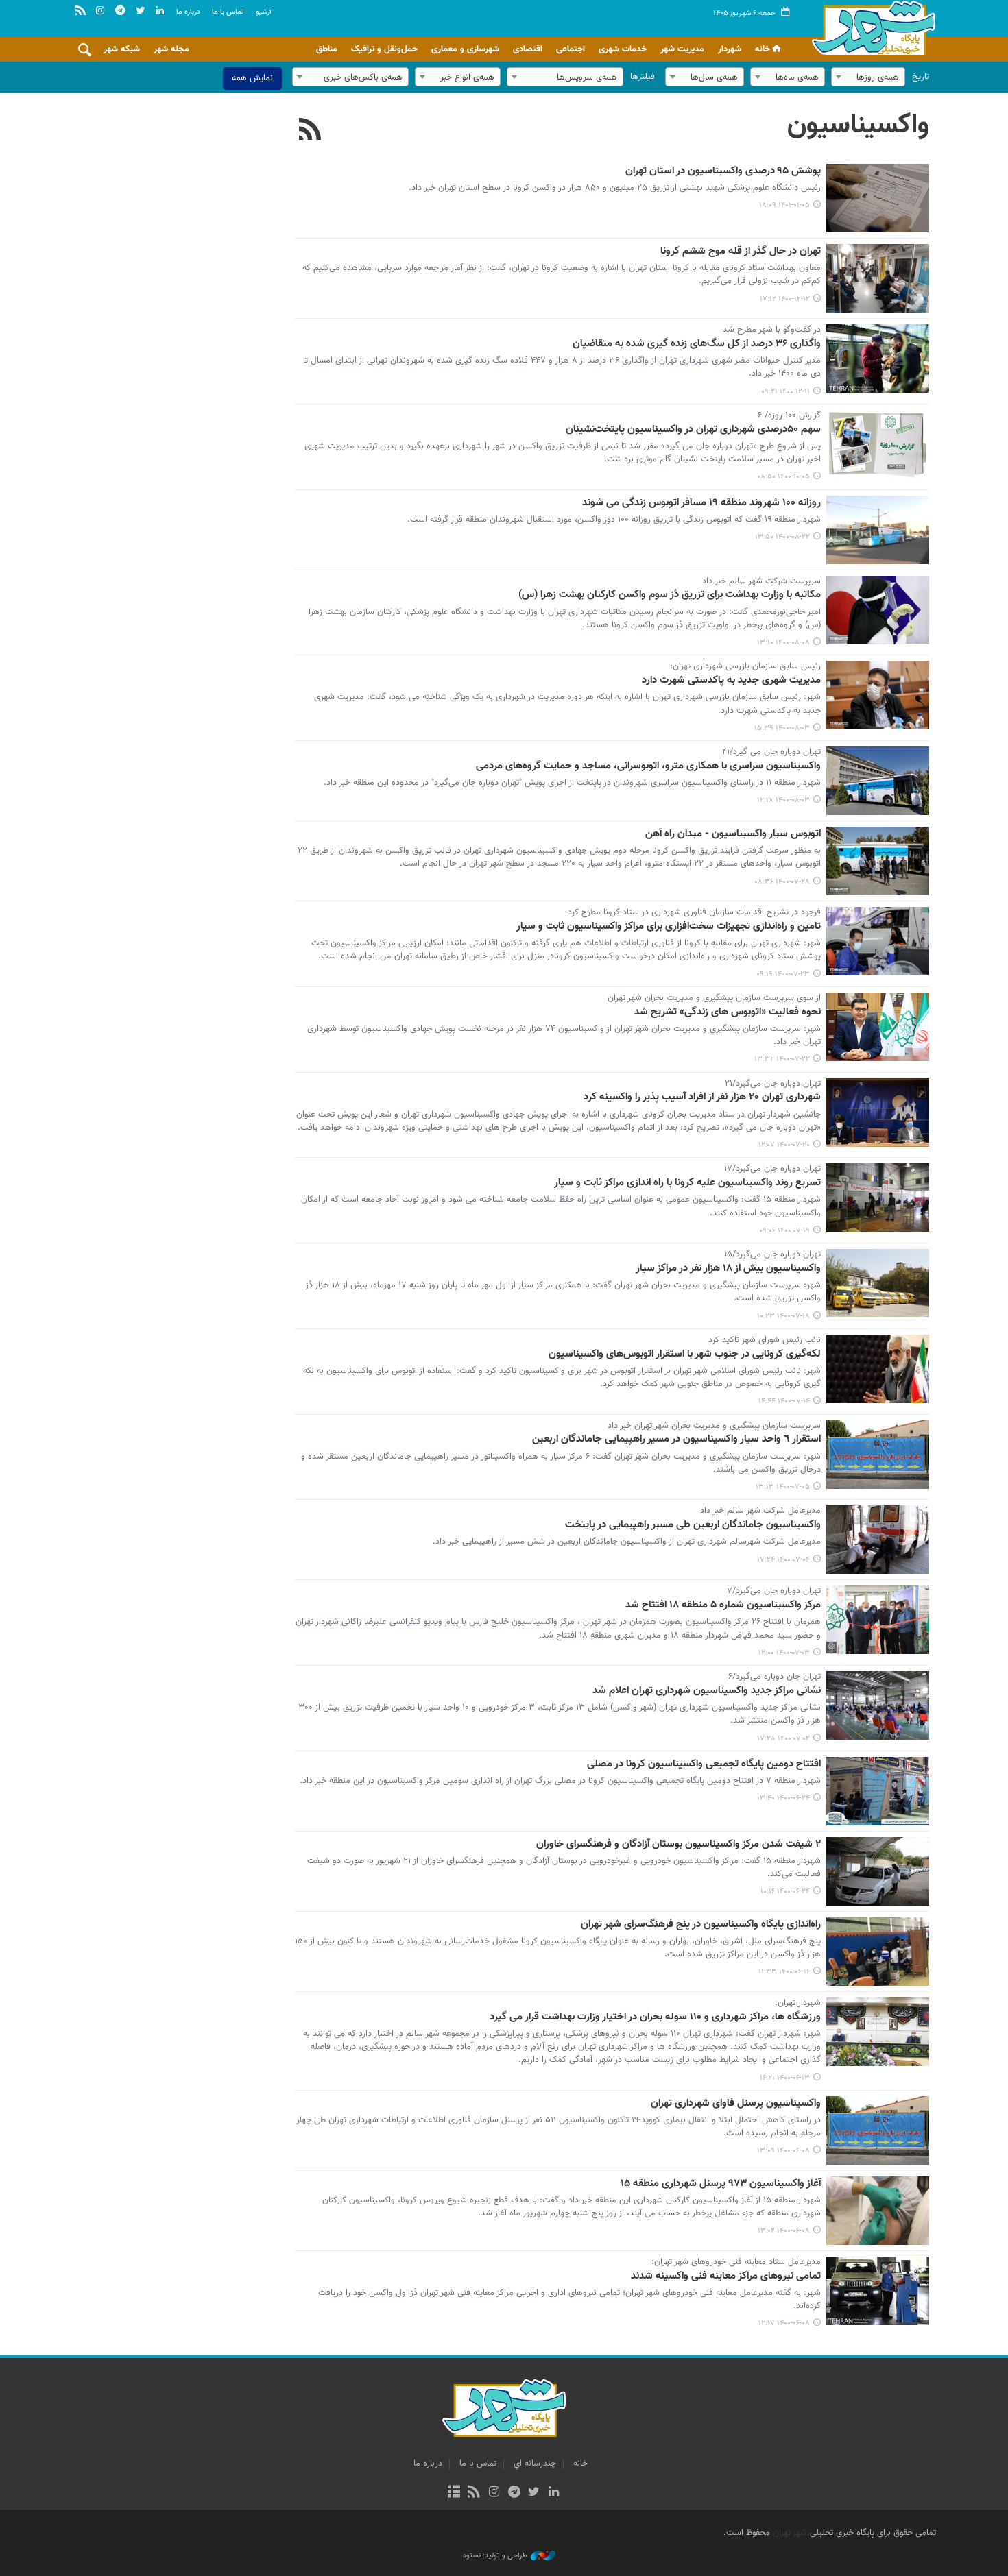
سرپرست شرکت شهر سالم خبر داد (761, 582)
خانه (763, 49)
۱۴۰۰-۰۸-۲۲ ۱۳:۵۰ (782, 537)
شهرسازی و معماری (465, 49)
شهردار (730, 49)
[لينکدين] (554, 2493)
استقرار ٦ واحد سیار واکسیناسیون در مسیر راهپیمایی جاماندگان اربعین (676, 1439)
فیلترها (643, 77)
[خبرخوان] (474, 2493)
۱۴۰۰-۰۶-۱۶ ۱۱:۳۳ (784, 1972)
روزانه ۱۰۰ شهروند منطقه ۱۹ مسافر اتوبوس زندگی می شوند (701, 503)
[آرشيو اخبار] (454, 2493)
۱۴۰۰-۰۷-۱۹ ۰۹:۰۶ (784, 1231)
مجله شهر (171, 49)
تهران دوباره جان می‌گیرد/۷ (774, 1592)
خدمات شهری (623, 49)
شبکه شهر (122, 49)
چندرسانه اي (535, 2464)
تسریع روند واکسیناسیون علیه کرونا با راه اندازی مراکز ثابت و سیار (687, 1183)
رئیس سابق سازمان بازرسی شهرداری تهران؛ (745, 667)
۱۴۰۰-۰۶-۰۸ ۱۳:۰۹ (783, 2151)
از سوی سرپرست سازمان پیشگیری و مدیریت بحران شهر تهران (714, 999)
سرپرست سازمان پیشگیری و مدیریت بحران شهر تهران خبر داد (714, 1426)
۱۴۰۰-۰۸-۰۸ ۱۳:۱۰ (783, 643)
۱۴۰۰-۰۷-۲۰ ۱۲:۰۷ (784, 1145)
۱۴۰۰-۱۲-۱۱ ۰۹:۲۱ (785, 392)
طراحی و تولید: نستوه (495, 2556)
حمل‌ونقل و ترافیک (384, 49)
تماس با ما (228, 12)
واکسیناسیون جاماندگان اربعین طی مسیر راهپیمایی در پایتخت (693, 1525)
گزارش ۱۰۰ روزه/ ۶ (789, 416)
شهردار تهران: (798, 2004)
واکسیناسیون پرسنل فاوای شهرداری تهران (736, 2104)
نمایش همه (252, 78)
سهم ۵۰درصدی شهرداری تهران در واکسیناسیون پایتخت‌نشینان (693, 430)
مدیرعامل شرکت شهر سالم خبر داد (760, 1511)
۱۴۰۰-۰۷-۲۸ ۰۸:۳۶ (782, 882)
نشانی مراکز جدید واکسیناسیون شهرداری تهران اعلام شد (707, 1691)
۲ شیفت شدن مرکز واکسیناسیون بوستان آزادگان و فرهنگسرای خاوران (679, 1845)
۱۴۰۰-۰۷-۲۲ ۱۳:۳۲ (782, 1059)
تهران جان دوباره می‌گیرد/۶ (775, 1677)
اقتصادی (528, 49)
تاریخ (921, 77)
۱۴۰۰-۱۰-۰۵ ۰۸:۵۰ (783, 477)
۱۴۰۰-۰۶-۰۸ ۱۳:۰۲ (784, 2231)
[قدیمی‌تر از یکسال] (878, 198)
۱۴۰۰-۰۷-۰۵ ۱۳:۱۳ (783, 1487)
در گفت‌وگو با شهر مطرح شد (772, 330)
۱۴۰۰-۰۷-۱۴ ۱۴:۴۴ (784, 1401)
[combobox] (868, 77)
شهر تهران (790, 2533)
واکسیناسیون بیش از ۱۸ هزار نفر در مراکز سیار (728, 1269)
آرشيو (264, 12)
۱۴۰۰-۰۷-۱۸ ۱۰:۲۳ (783, 1316)
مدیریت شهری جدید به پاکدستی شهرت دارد (731, 681)
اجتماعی (571, 49)
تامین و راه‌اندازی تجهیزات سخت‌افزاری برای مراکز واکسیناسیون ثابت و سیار (669, 927)
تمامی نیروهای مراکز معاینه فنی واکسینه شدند (726, 2276)
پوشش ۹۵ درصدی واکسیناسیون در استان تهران (723, 171)
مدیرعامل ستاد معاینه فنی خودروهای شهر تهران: (736, 2263)
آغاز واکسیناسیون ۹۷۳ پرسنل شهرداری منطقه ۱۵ (721, 2184)
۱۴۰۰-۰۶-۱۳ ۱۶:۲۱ (785, 2078)
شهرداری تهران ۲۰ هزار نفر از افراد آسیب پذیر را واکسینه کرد (702, 1097)
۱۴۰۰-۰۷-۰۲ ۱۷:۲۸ (783, 1739)
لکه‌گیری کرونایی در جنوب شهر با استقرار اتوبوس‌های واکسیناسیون (685, 1354)
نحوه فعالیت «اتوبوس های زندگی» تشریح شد (728, 1012)
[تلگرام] (514, 2493)
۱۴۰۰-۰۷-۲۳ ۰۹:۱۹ (783, 974)
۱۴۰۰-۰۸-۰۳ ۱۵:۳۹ (782, 728)
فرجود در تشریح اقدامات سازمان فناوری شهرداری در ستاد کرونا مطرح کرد (694, 913)
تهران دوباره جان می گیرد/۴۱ (771, 753)
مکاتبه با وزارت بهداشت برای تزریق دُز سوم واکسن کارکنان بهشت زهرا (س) (670, 595)
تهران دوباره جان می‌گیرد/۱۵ (772, 1255)
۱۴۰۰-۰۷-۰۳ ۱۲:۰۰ (784, 1653)
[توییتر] (534, 2493)
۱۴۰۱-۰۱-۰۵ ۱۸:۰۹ (784, 205)
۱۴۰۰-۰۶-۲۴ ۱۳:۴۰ (783, 1798)
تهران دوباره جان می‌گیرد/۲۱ (773, 1084)
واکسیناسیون (858, 125)
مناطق (327, 49)
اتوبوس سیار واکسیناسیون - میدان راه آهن (733, 834)
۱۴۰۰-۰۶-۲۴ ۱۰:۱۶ (785, 1892)
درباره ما (188, 12)
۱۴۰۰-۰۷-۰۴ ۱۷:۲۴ (783, 1560)
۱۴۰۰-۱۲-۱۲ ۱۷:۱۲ (785, 299)
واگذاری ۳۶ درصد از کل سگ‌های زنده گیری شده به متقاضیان (697, 344)
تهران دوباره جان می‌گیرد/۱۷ (772, 1169)
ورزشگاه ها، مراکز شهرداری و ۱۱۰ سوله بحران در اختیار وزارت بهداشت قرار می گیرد (655, 2017)
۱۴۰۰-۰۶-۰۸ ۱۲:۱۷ (784, 2323)
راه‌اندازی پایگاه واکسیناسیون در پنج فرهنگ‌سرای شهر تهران (701, 1925)
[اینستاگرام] (494, 2493)
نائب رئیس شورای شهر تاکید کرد (765, 1341)
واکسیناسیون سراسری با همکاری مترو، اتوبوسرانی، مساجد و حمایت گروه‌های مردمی (648, 766)
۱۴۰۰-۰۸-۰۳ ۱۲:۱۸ (783, 800)
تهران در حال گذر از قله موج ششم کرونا (741, 252)
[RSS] (310, 131)
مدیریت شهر (682, 49)
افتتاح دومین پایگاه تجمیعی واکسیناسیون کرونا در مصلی (704, 1764)
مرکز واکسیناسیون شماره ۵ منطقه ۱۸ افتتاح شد (723, 1605)
